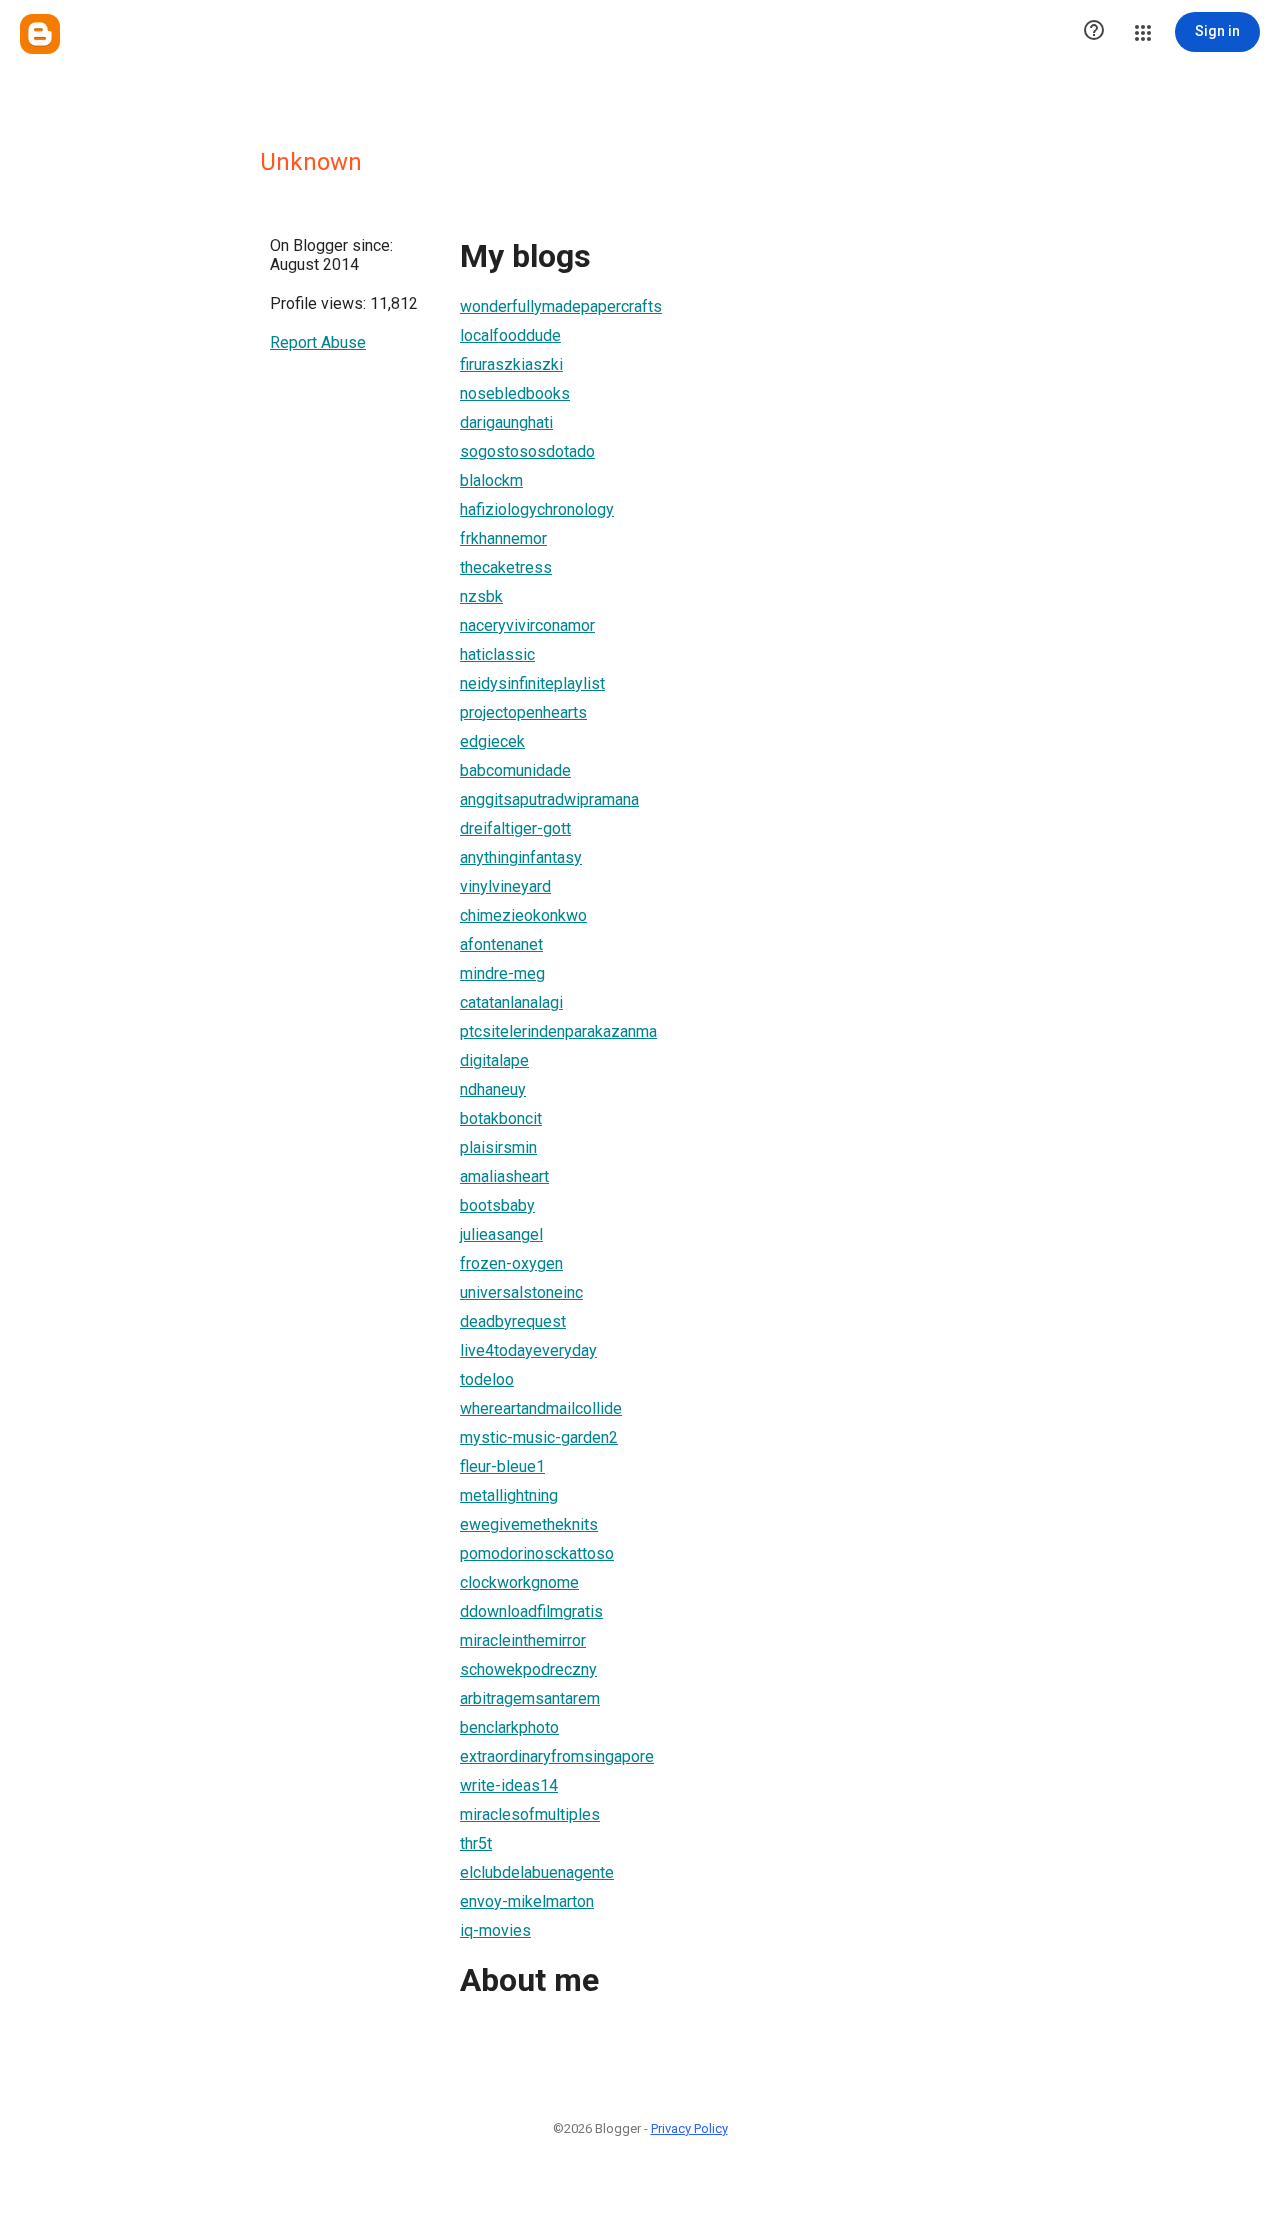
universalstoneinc (521, 1292)
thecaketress (506, 567)
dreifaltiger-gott (515, 828)
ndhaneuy (493, 1089)
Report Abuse (318, 342)
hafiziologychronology (537, 509)
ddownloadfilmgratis (531, 1611)
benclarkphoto (509, 1727)
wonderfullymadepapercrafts (561, 306)
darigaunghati (506, 422)
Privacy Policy (689, 2128)
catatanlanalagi (511, 1002)
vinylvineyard (505, 886)
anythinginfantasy (521, 857)
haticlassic (497, 654)
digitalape (494, 1060)
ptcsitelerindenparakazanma (558, 1031)
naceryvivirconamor (527, 625)
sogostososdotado (527, 451)
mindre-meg (502, 973)
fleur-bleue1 (502, 1466)
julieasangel (501, 1234)
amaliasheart (504, 1176)
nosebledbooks (515, 393)
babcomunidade (515, 770)
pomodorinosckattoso (537, 1553)
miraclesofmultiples (530, 1814)
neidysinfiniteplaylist (532, 683)
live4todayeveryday (528, 1350)
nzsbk (481, 596)
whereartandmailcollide (541, 1408)
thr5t (476, 1843)
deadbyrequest (513, 1321)
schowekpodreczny (528, 1669)
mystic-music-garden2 (539, 1437)
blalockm (491, 480)
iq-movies (495, 1930)
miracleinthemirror (523, 1640)
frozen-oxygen (511, 1263)
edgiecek (492, 741)
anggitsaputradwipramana (549, 799)
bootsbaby (497, 1205)
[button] (1094, 32)
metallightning (509, 1495)
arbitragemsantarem (530, 1698)
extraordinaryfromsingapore (557, 1756)
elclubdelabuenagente (537, 1872)
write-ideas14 (509, 1785)
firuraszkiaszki (511, 364)
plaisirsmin (498, 1147)
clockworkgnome (519, 1582)
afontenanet (501, 944)
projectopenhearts (523, 712)
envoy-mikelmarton (527, 1901)
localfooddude (510, 335)
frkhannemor (503, 538)
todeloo (487, 1379)
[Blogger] (40, 34)
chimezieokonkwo (523, 915)
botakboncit (501, 1118)
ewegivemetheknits (529, 1524)
